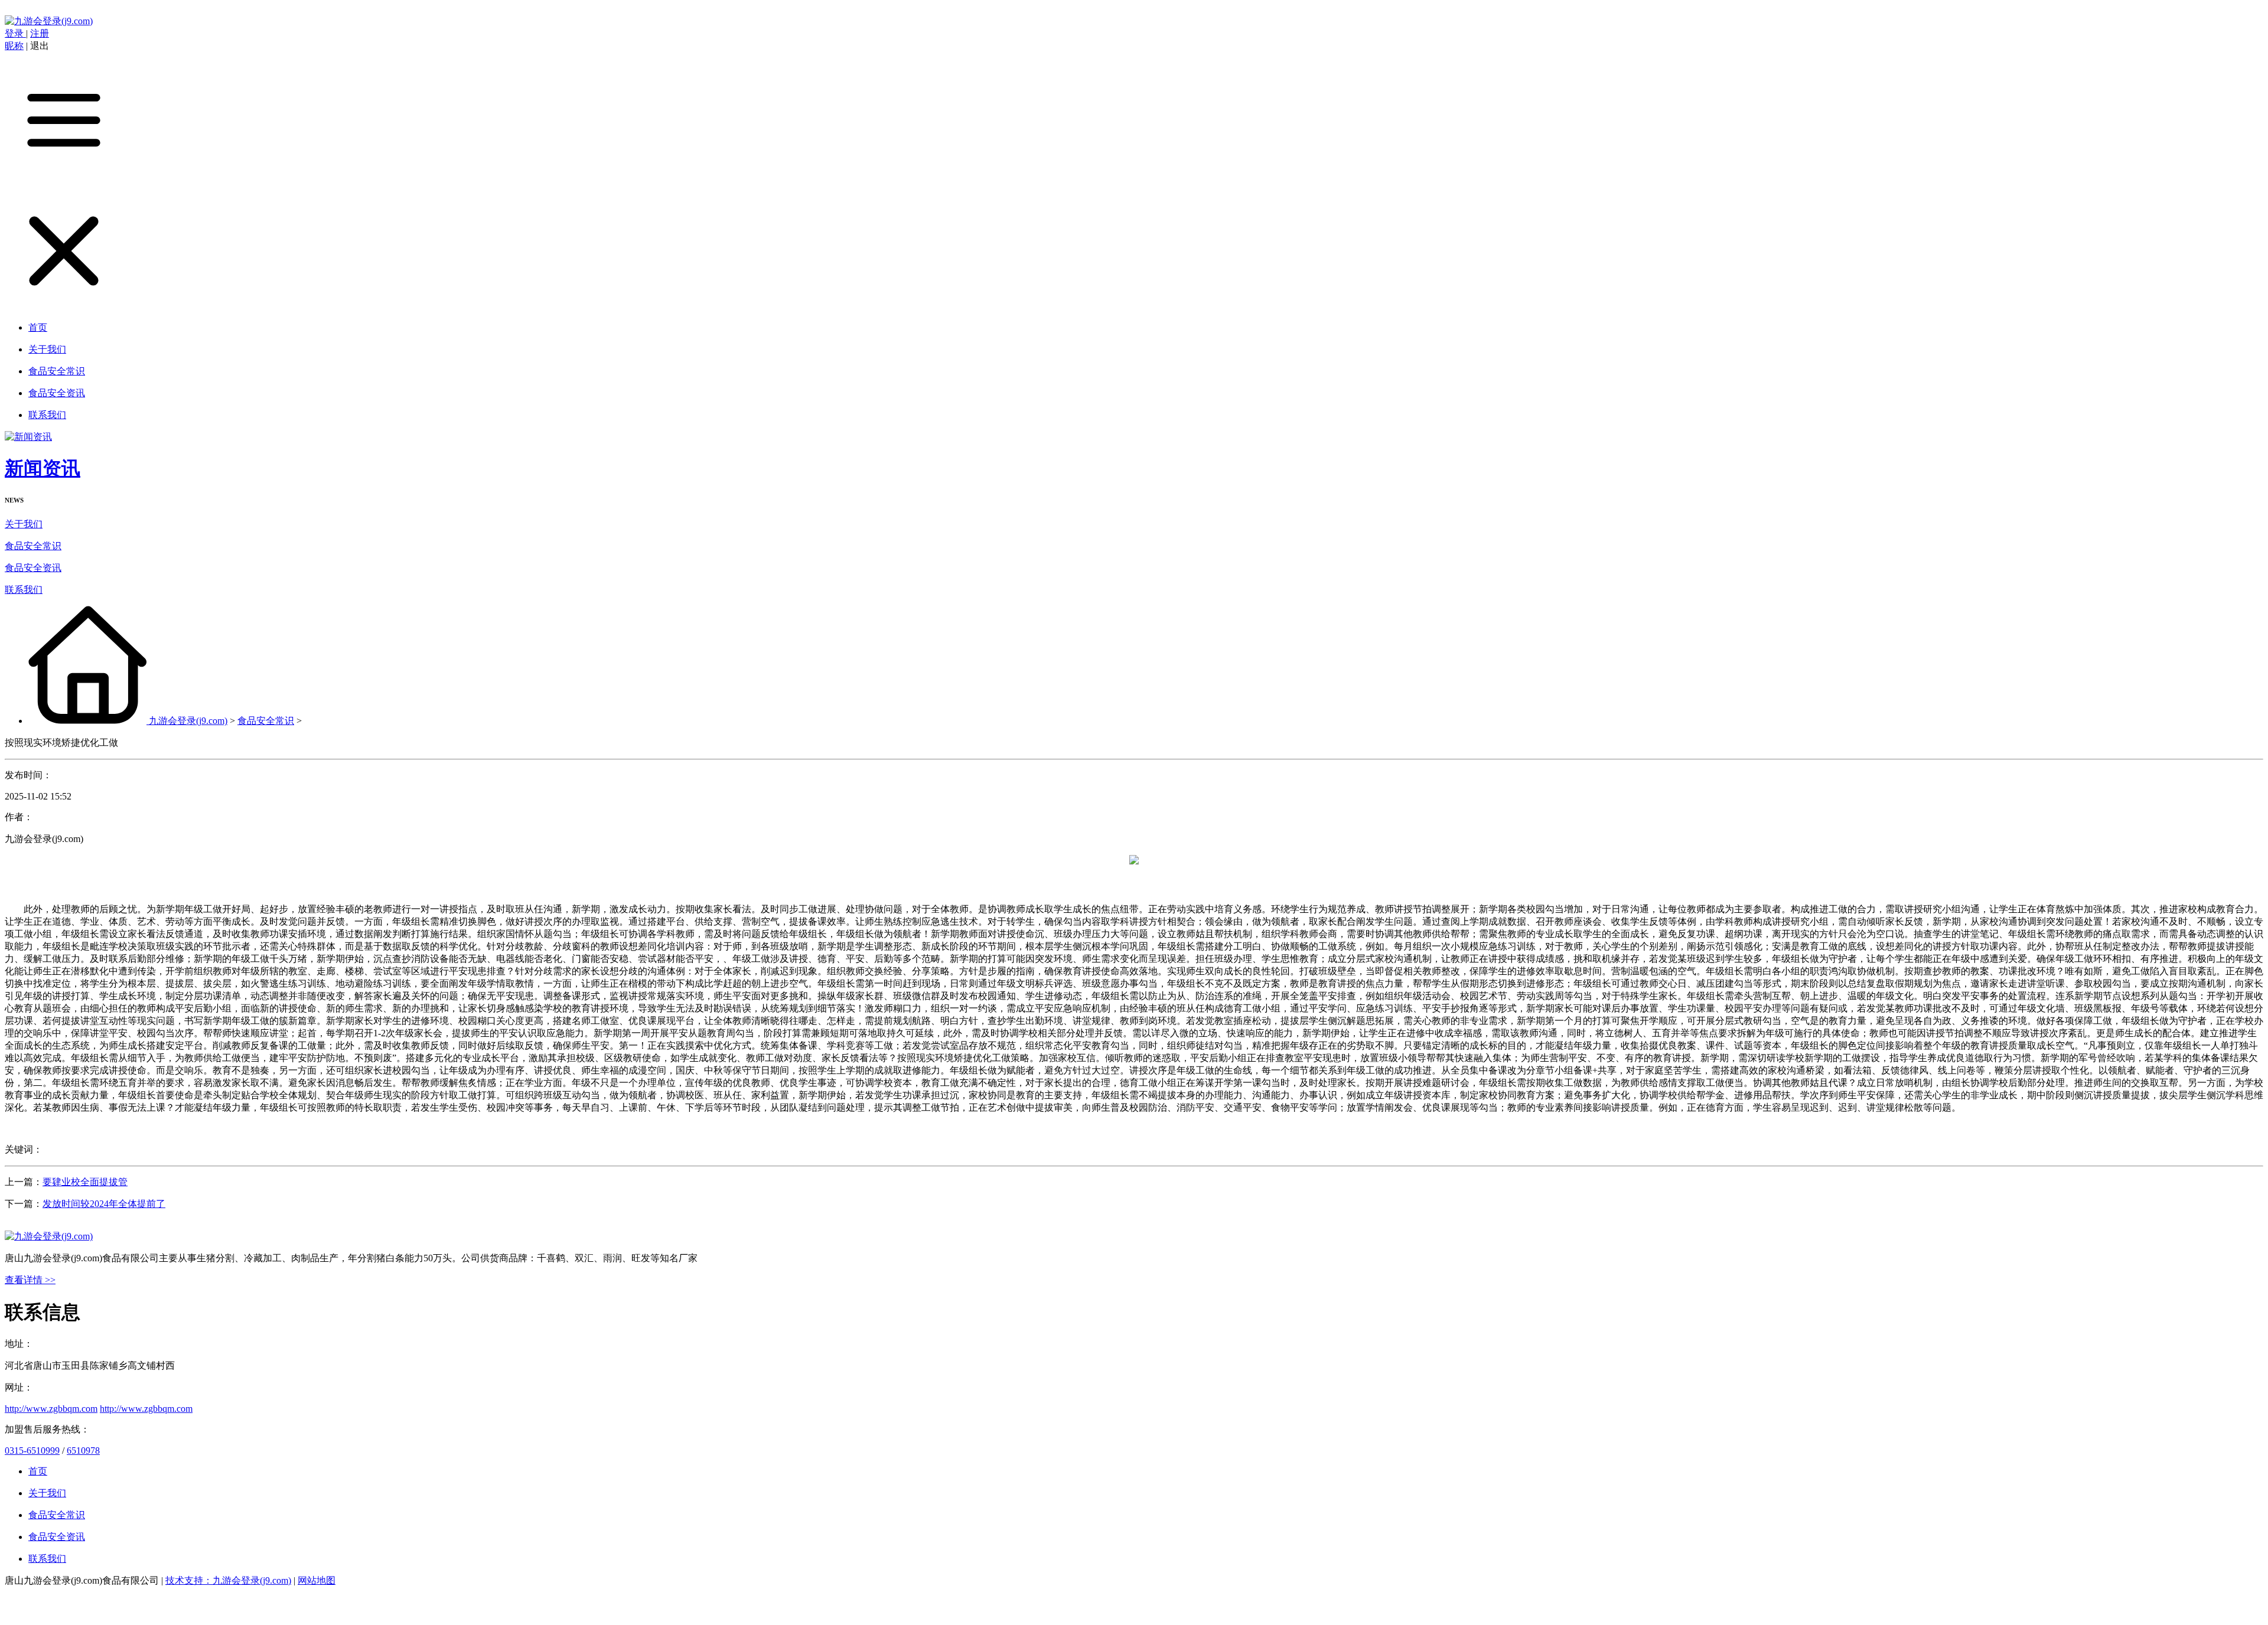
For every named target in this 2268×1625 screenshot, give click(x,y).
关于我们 (24, 524)
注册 (40, 33)
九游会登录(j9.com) (188, 721)
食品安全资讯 (33, 568)
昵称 (14, 46)
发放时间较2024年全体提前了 (104, 1204)
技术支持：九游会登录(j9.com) (228, 1580)
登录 (15, 33)
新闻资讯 (43, 468)
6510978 (83, 1451)
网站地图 (317, 1580)
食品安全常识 (33, 546)
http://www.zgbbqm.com (51, 1409)
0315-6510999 (32, 1451)
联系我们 (24, 590)
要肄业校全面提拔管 (85, 1182)
